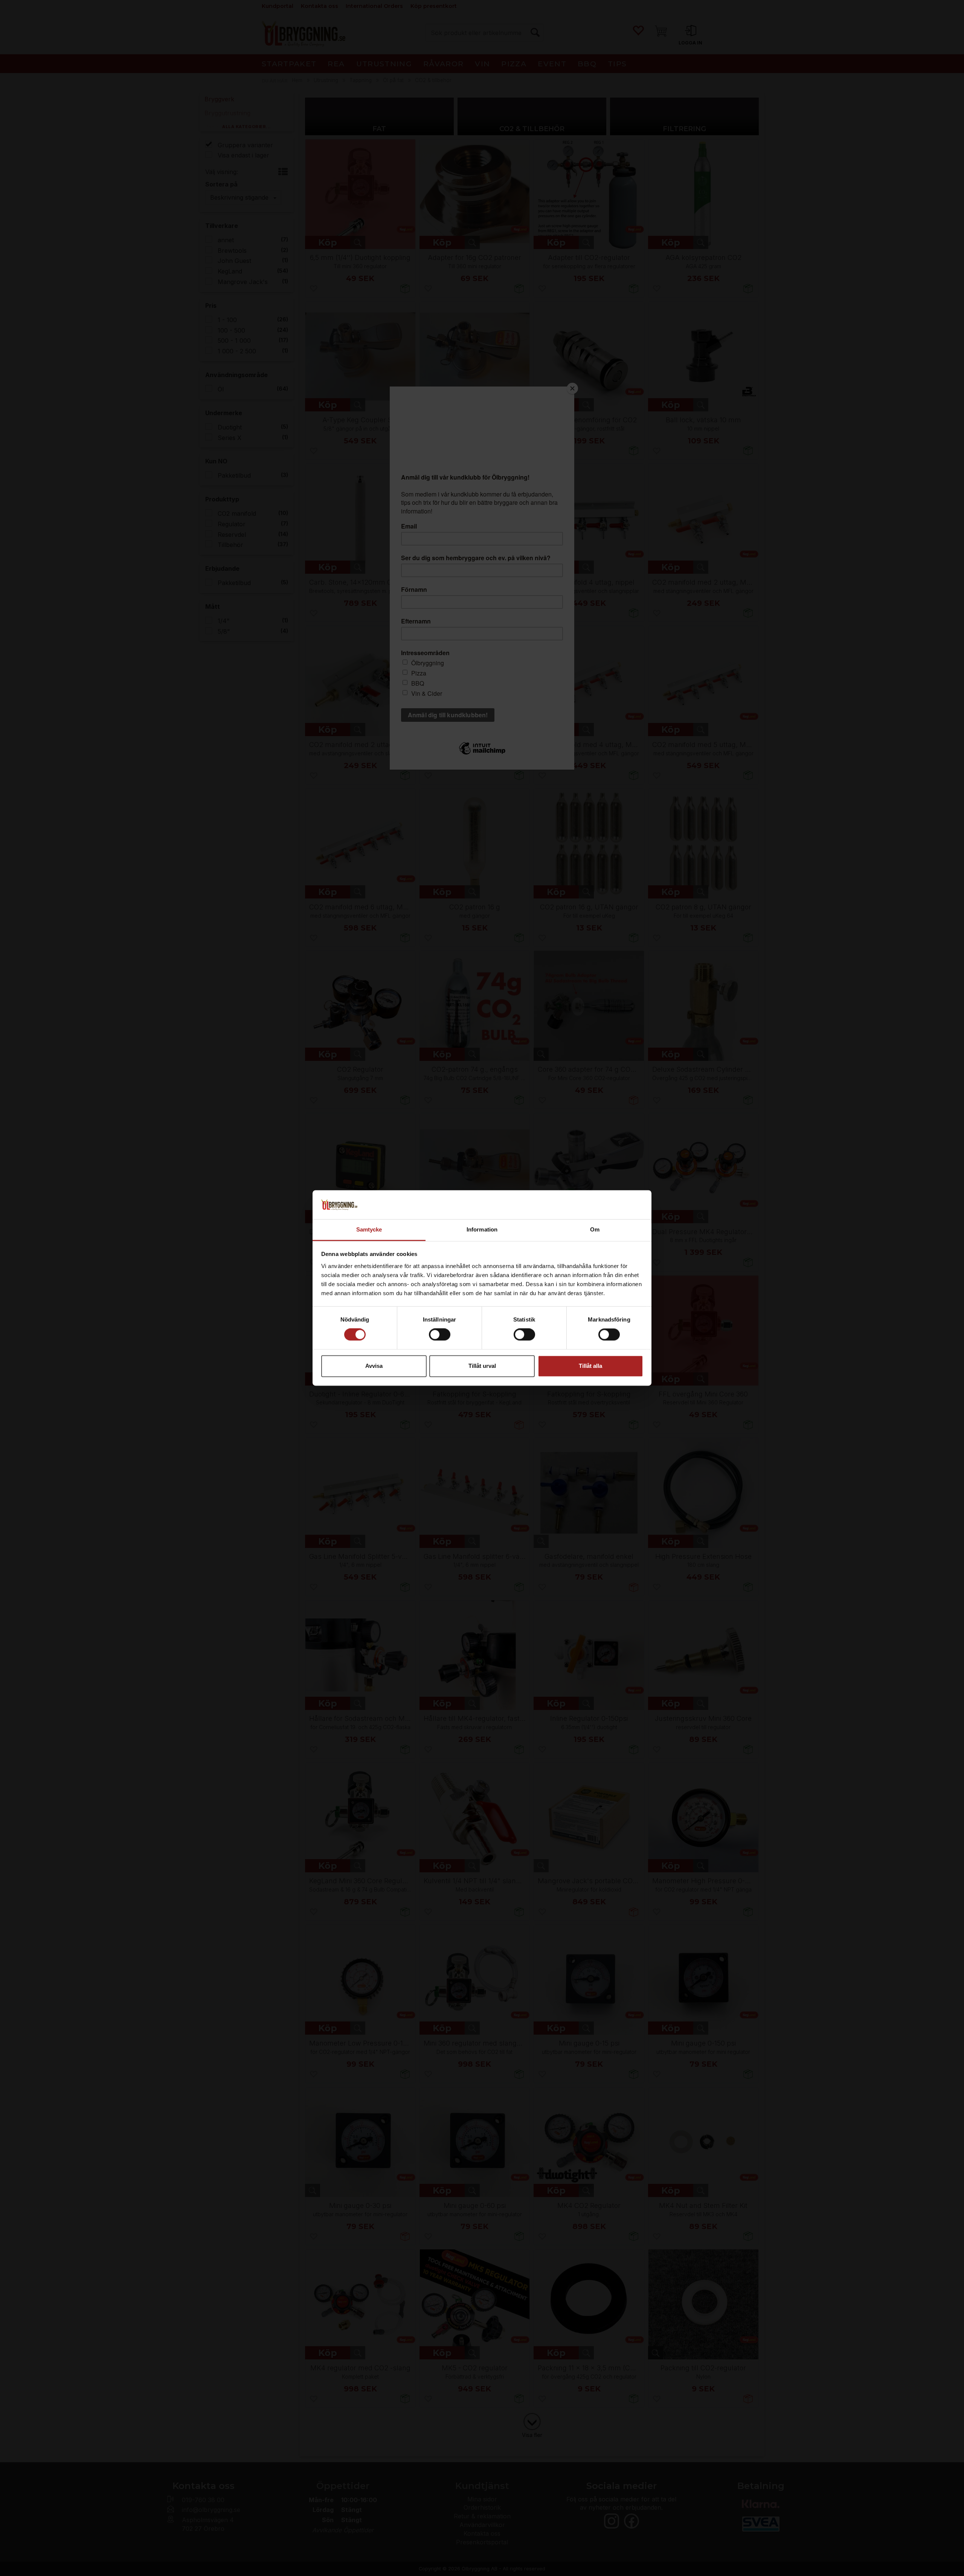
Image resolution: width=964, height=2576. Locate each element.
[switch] (440, 1335)
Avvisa (374, 1366)
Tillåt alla (590, 1366)
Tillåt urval (482, 1366)
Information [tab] (482, 1229)
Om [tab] (595, 1229)
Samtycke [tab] (369, 1229)
